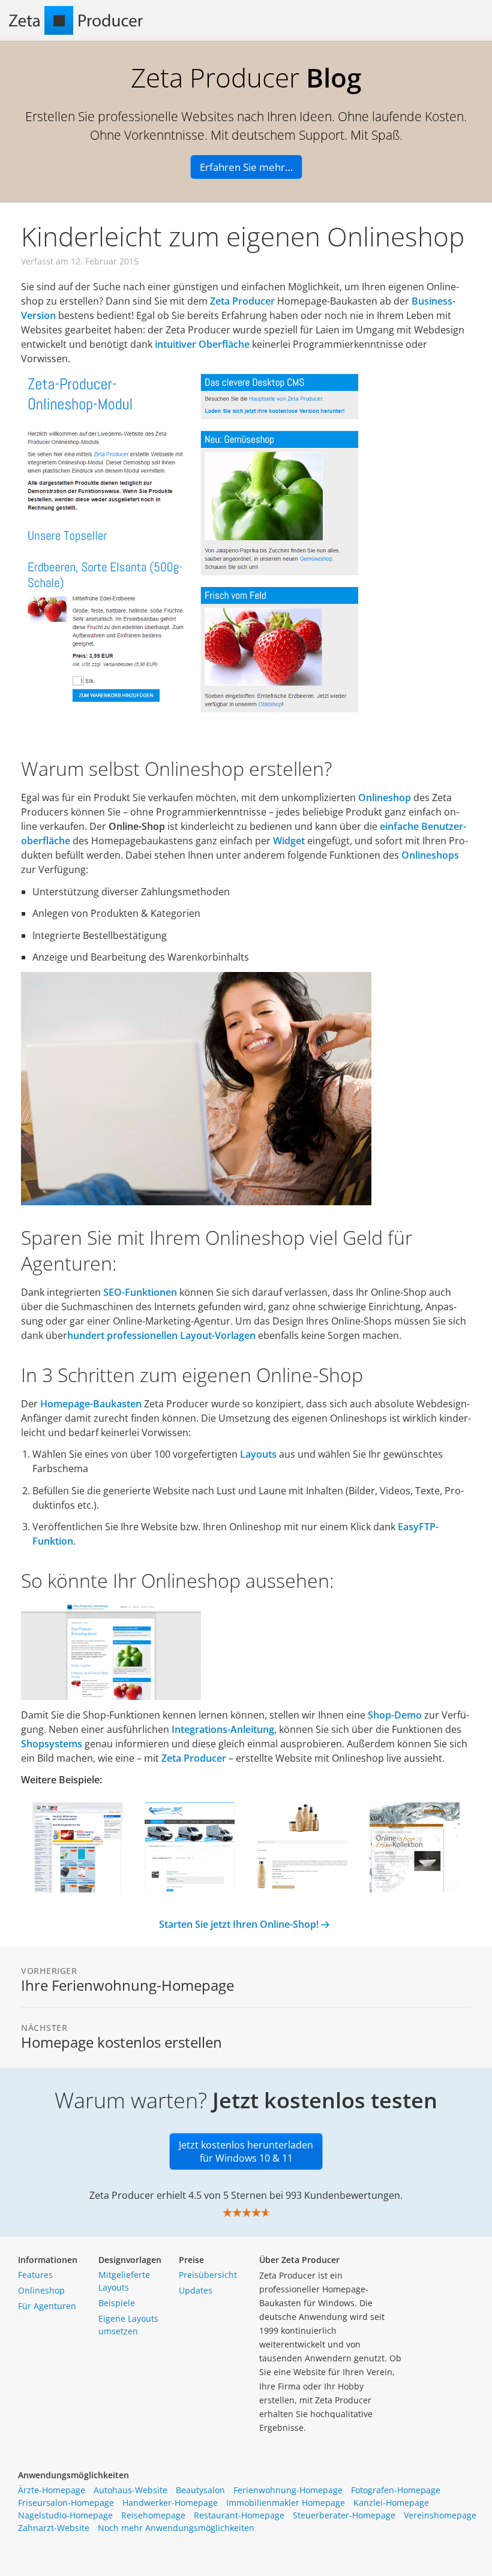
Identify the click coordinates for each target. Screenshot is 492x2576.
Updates (196, 2290)
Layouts (258, 1454)
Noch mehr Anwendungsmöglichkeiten (176, 2528)
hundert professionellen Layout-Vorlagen (161, 1335)
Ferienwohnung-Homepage (288, 2490)
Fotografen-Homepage (396, 2490)
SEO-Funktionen (140, 1292)
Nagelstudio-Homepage (65, 2515)
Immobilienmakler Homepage (286, 2503)
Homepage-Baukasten (91, 1404)
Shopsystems (53, 1744)
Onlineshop (386, 798)
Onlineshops (430, 855)
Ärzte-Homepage (52, 2490)
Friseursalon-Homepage (66, 2503)
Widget (290, 841)
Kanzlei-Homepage (391, 2503)
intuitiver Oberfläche (202, 344)
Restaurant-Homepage (239, 2515)
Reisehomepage (153, 2515)
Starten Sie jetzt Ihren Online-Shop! (239, 1924)
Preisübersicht (208, 2275)
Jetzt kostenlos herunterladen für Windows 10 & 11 (246, 2151)
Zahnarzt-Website (54, 2528)
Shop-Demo (395, 1715)
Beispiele (117, 2303)
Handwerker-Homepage (170, 2503)
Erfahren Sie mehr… (246, 167)
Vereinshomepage (440, 2515)
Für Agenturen (47, 2306)
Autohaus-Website (130, 2490)
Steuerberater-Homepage (344, 2515)
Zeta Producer (242, 301)
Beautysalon (200, 2490)
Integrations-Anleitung (223, 1729)
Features (35, 2275)
